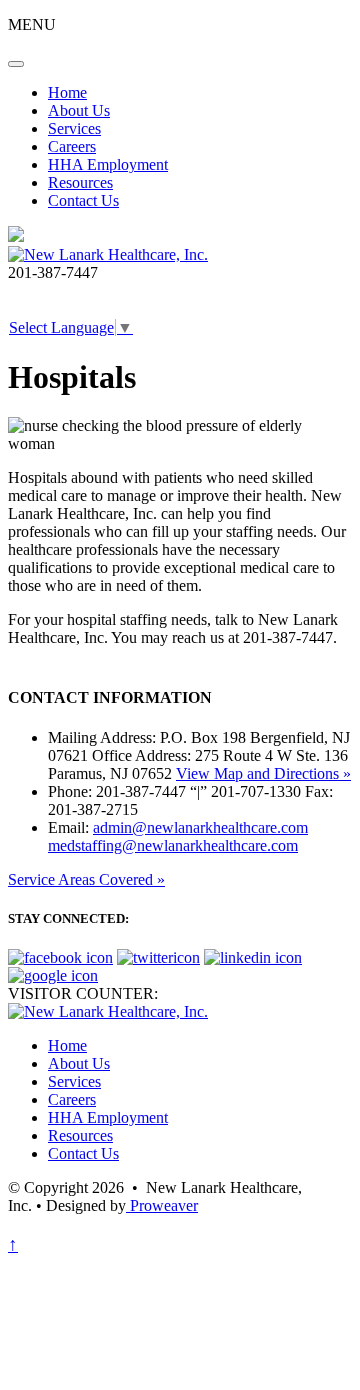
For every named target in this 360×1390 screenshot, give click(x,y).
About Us (79, 110)
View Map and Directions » (263, 773)
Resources (80, 182)
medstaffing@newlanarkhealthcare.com (173, 845)
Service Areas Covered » (86, 879)
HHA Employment (108, 164)
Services (74, 128)
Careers (72, 146)
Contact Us (83, 200)
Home (67, 92)
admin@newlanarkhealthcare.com (200, 827)
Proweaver (162, 1205)
